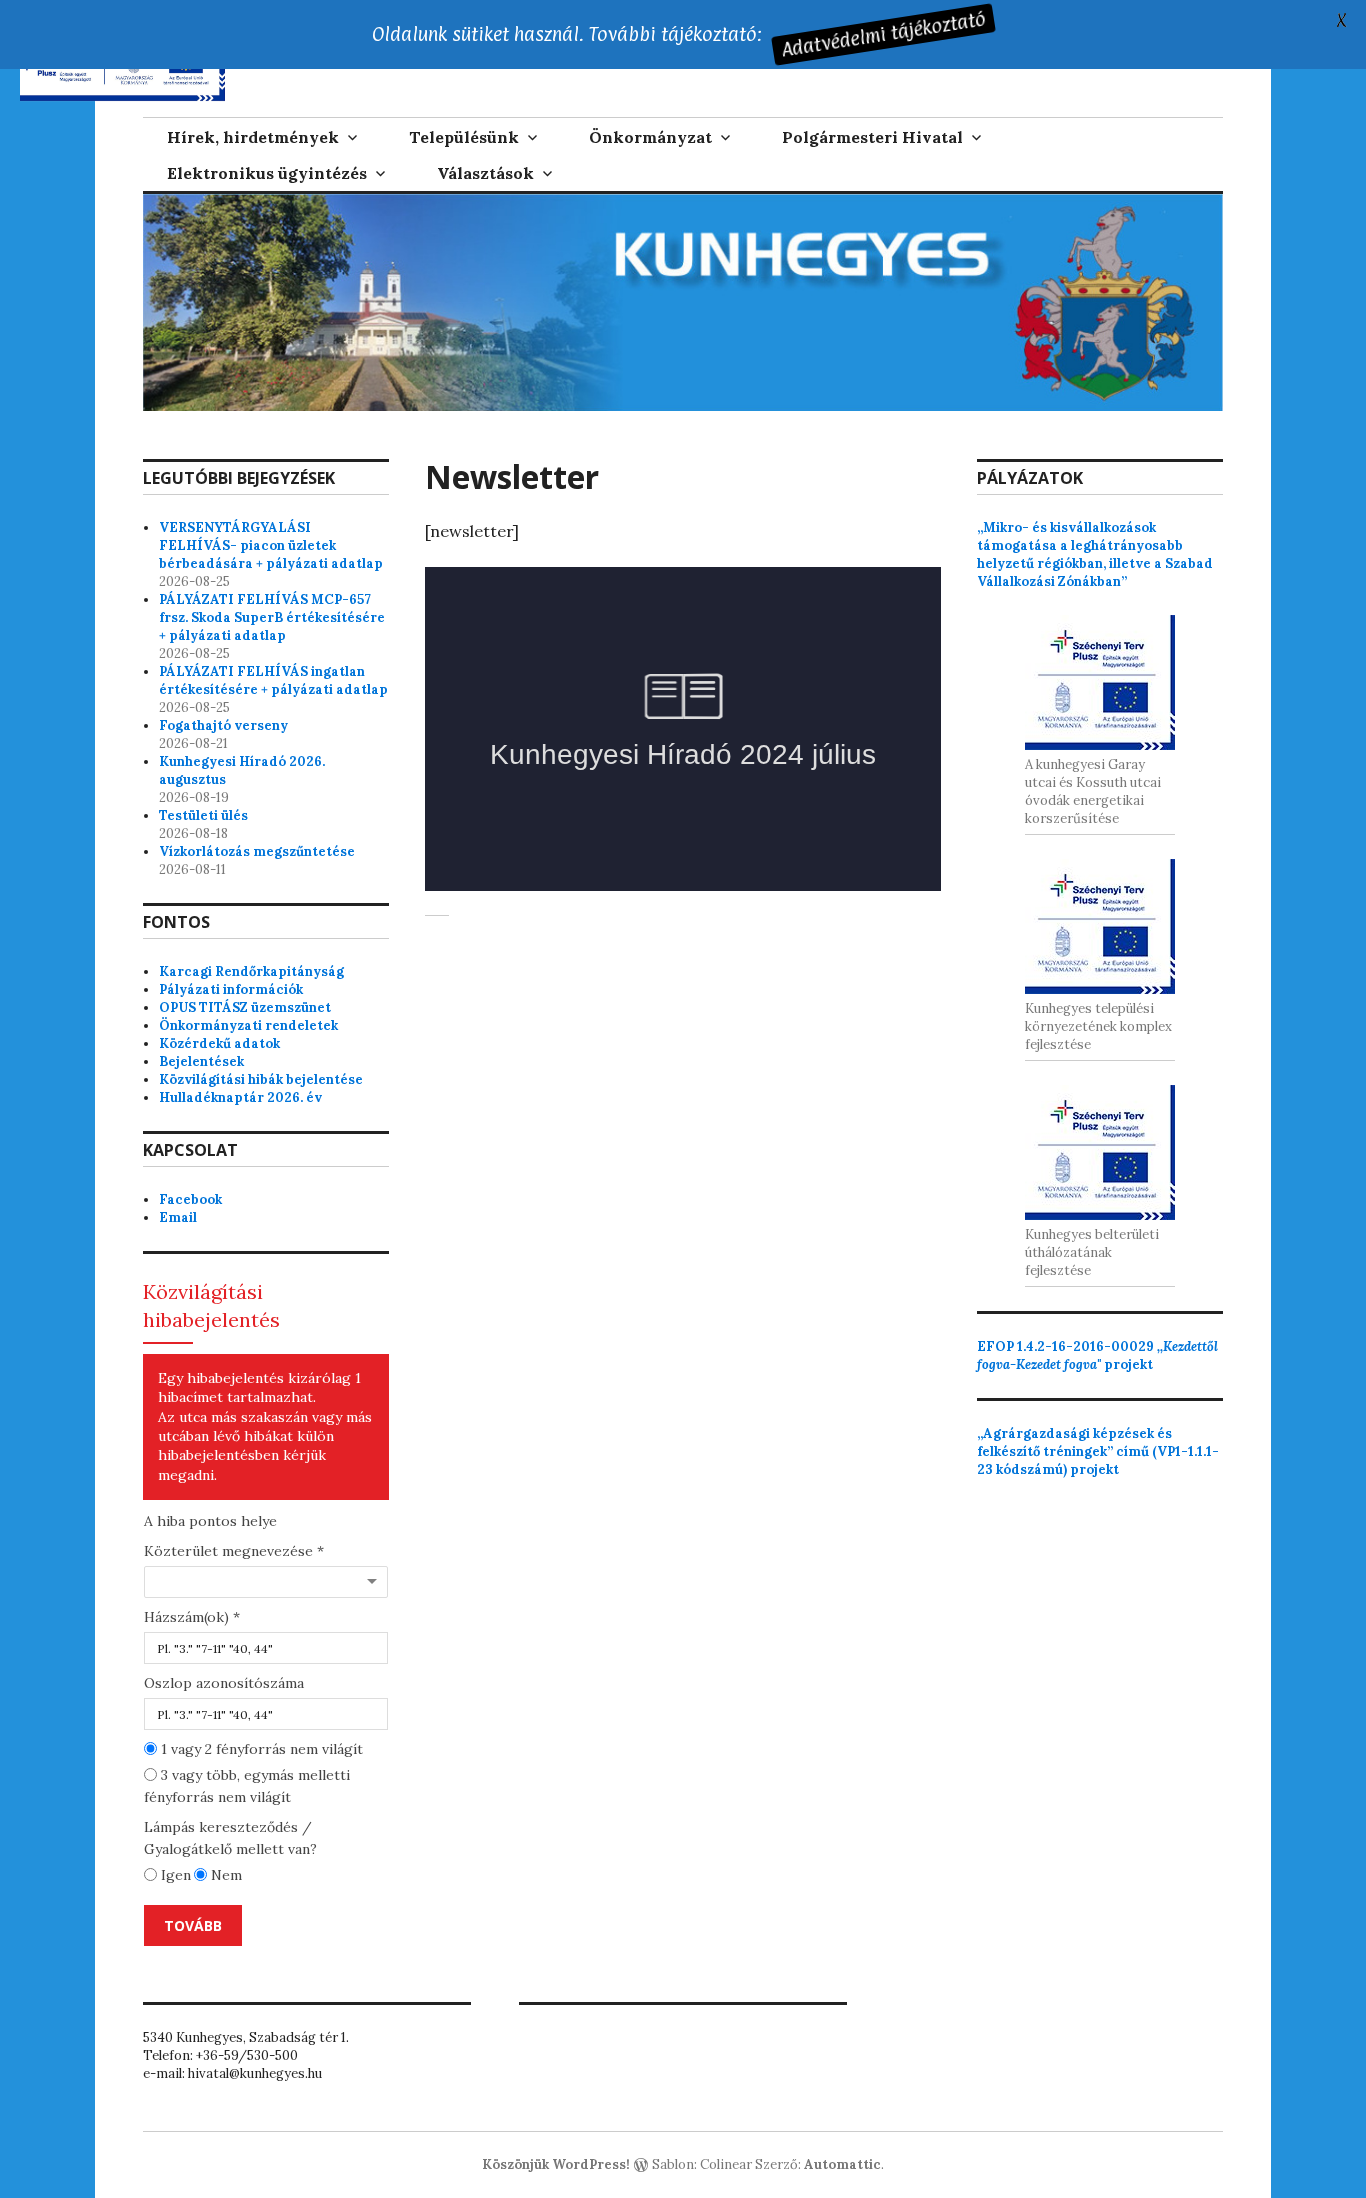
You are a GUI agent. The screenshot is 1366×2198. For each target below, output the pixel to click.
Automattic (842, 2164)
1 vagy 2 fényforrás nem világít (260, 1749)
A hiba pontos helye (210, 1521)
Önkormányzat (650, 137)
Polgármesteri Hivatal (872, 137)
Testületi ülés (203, 815)
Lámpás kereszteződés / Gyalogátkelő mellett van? (230, 1838)
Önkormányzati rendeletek (248, 1025)
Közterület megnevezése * (234, 1551)
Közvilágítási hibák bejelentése (261, 1079)
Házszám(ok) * (192, 1617)
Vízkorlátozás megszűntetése (257, 851)
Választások (485, 173)
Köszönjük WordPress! (556, 2164)
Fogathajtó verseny (223, 725)
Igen (174, 1875)
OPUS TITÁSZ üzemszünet (245, 1007)
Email (178, 1217)
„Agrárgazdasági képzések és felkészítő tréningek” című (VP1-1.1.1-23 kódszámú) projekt (1098, 1451)
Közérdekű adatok (219, 1043)
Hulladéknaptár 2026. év (240, 1097)
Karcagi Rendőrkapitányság (251, 971)
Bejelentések (201, 1061)
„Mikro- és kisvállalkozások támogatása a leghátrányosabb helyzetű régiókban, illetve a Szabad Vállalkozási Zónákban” (1095, 554)
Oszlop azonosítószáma (224, 1683)
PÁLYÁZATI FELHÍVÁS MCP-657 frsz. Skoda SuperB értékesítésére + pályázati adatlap (272, 617)
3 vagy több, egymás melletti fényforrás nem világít (247, 1786)
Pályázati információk (231, 989)
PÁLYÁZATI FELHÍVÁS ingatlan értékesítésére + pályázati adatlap (273, 680)
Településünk (464, 137)
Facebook (190, 1199)
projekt (1097, 1355)
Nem (224, 1875)
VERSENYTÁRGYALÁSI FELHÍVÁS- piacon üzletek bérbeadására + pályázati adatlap (271, 545)
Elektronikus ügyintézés (267, 173)
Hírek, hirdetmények (253, 137)
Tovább (193, 1925)
